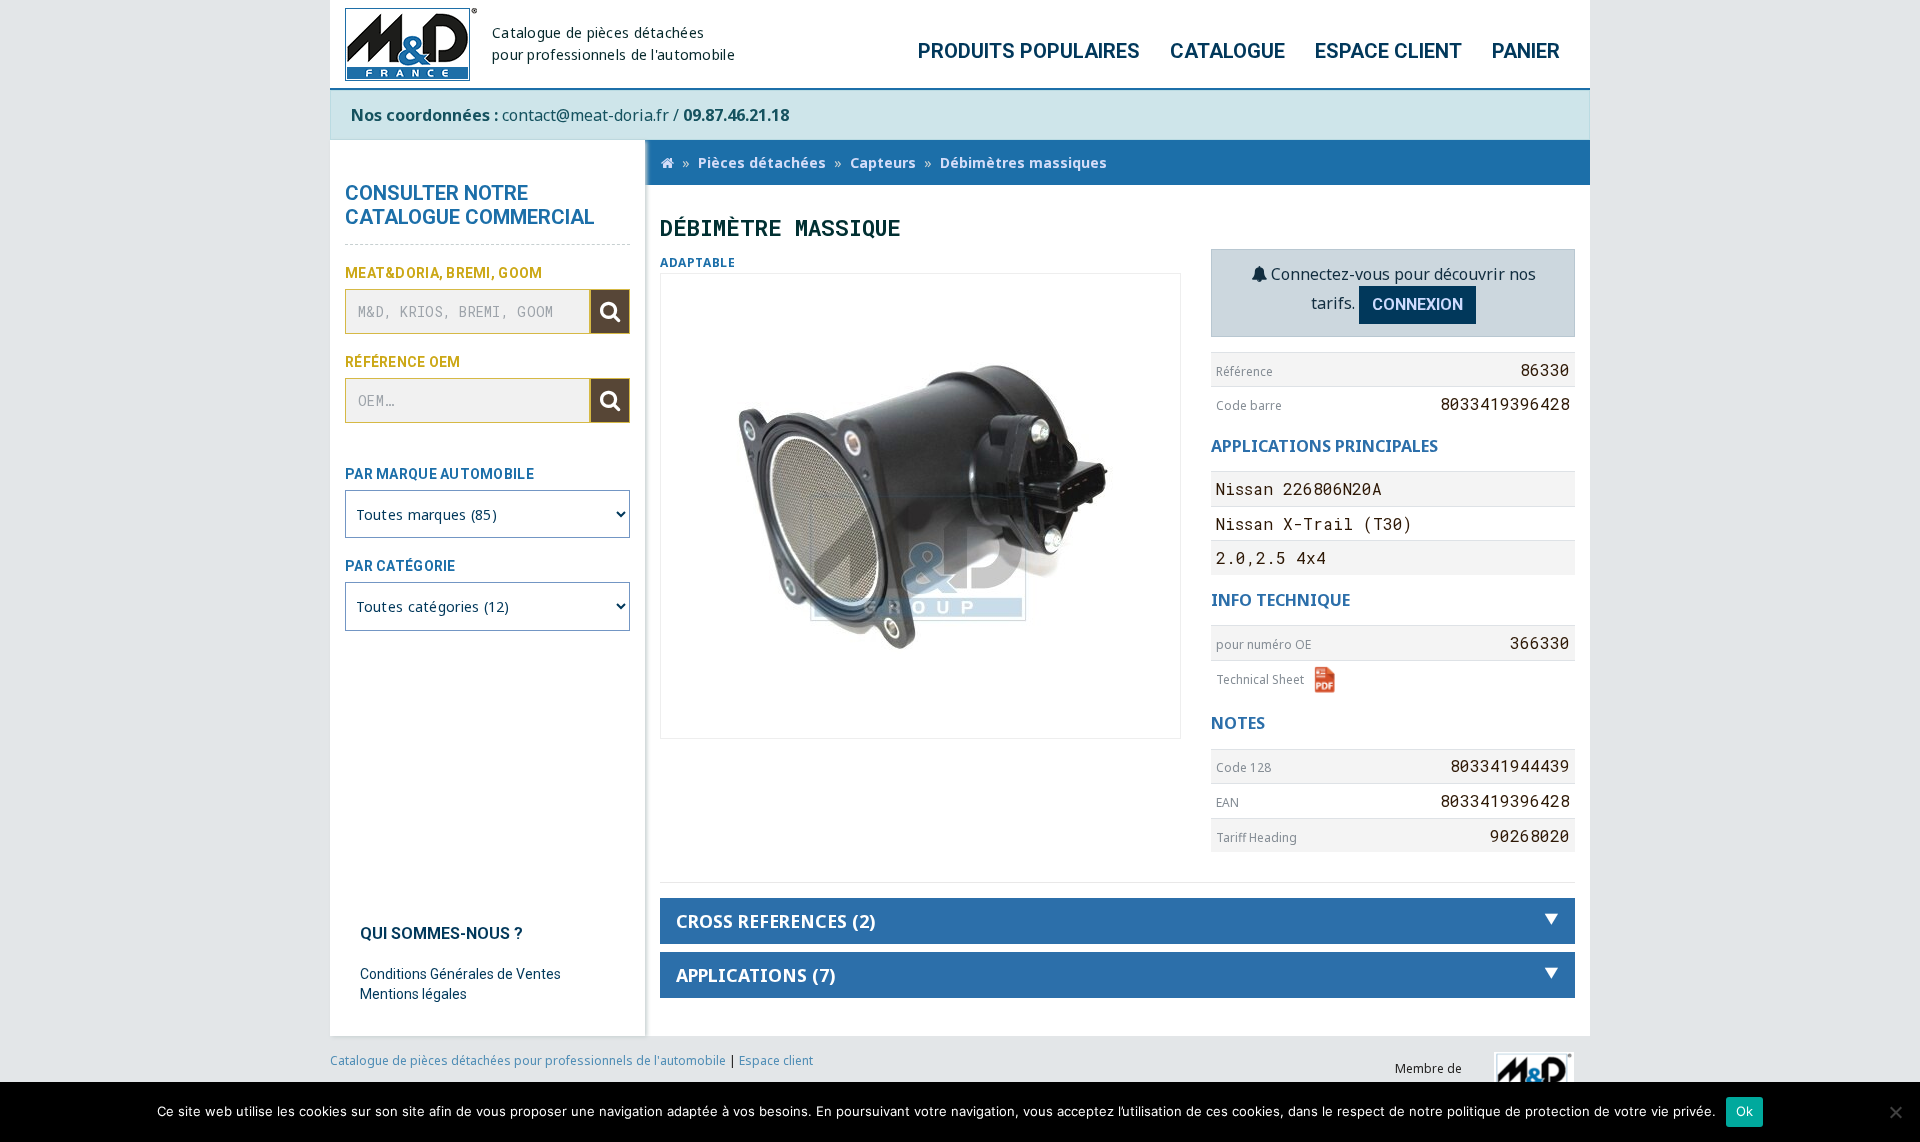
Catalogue (1227, 51)
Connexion (1417, 304)
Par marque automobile (439, 474)
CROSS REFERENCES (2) (775, 921)
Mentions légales (413, 994)
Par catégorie (400, 566)
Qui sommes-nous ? (441, 933)
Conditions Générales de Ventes (460, 974)
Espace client (1388, 51)
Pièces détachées (762, 162)
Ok (1745, 1111)
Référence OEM (403, 362)
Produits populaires (1029, 51)
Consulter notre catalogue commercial (470, 205)
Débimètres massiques (1023, 162)
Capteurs (883, 162)
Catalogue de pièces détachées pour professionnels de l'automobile (529, 1060)
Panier (1526, 51)
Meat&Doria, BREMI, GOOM (443, 273)
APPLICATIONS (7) (755, 975)
